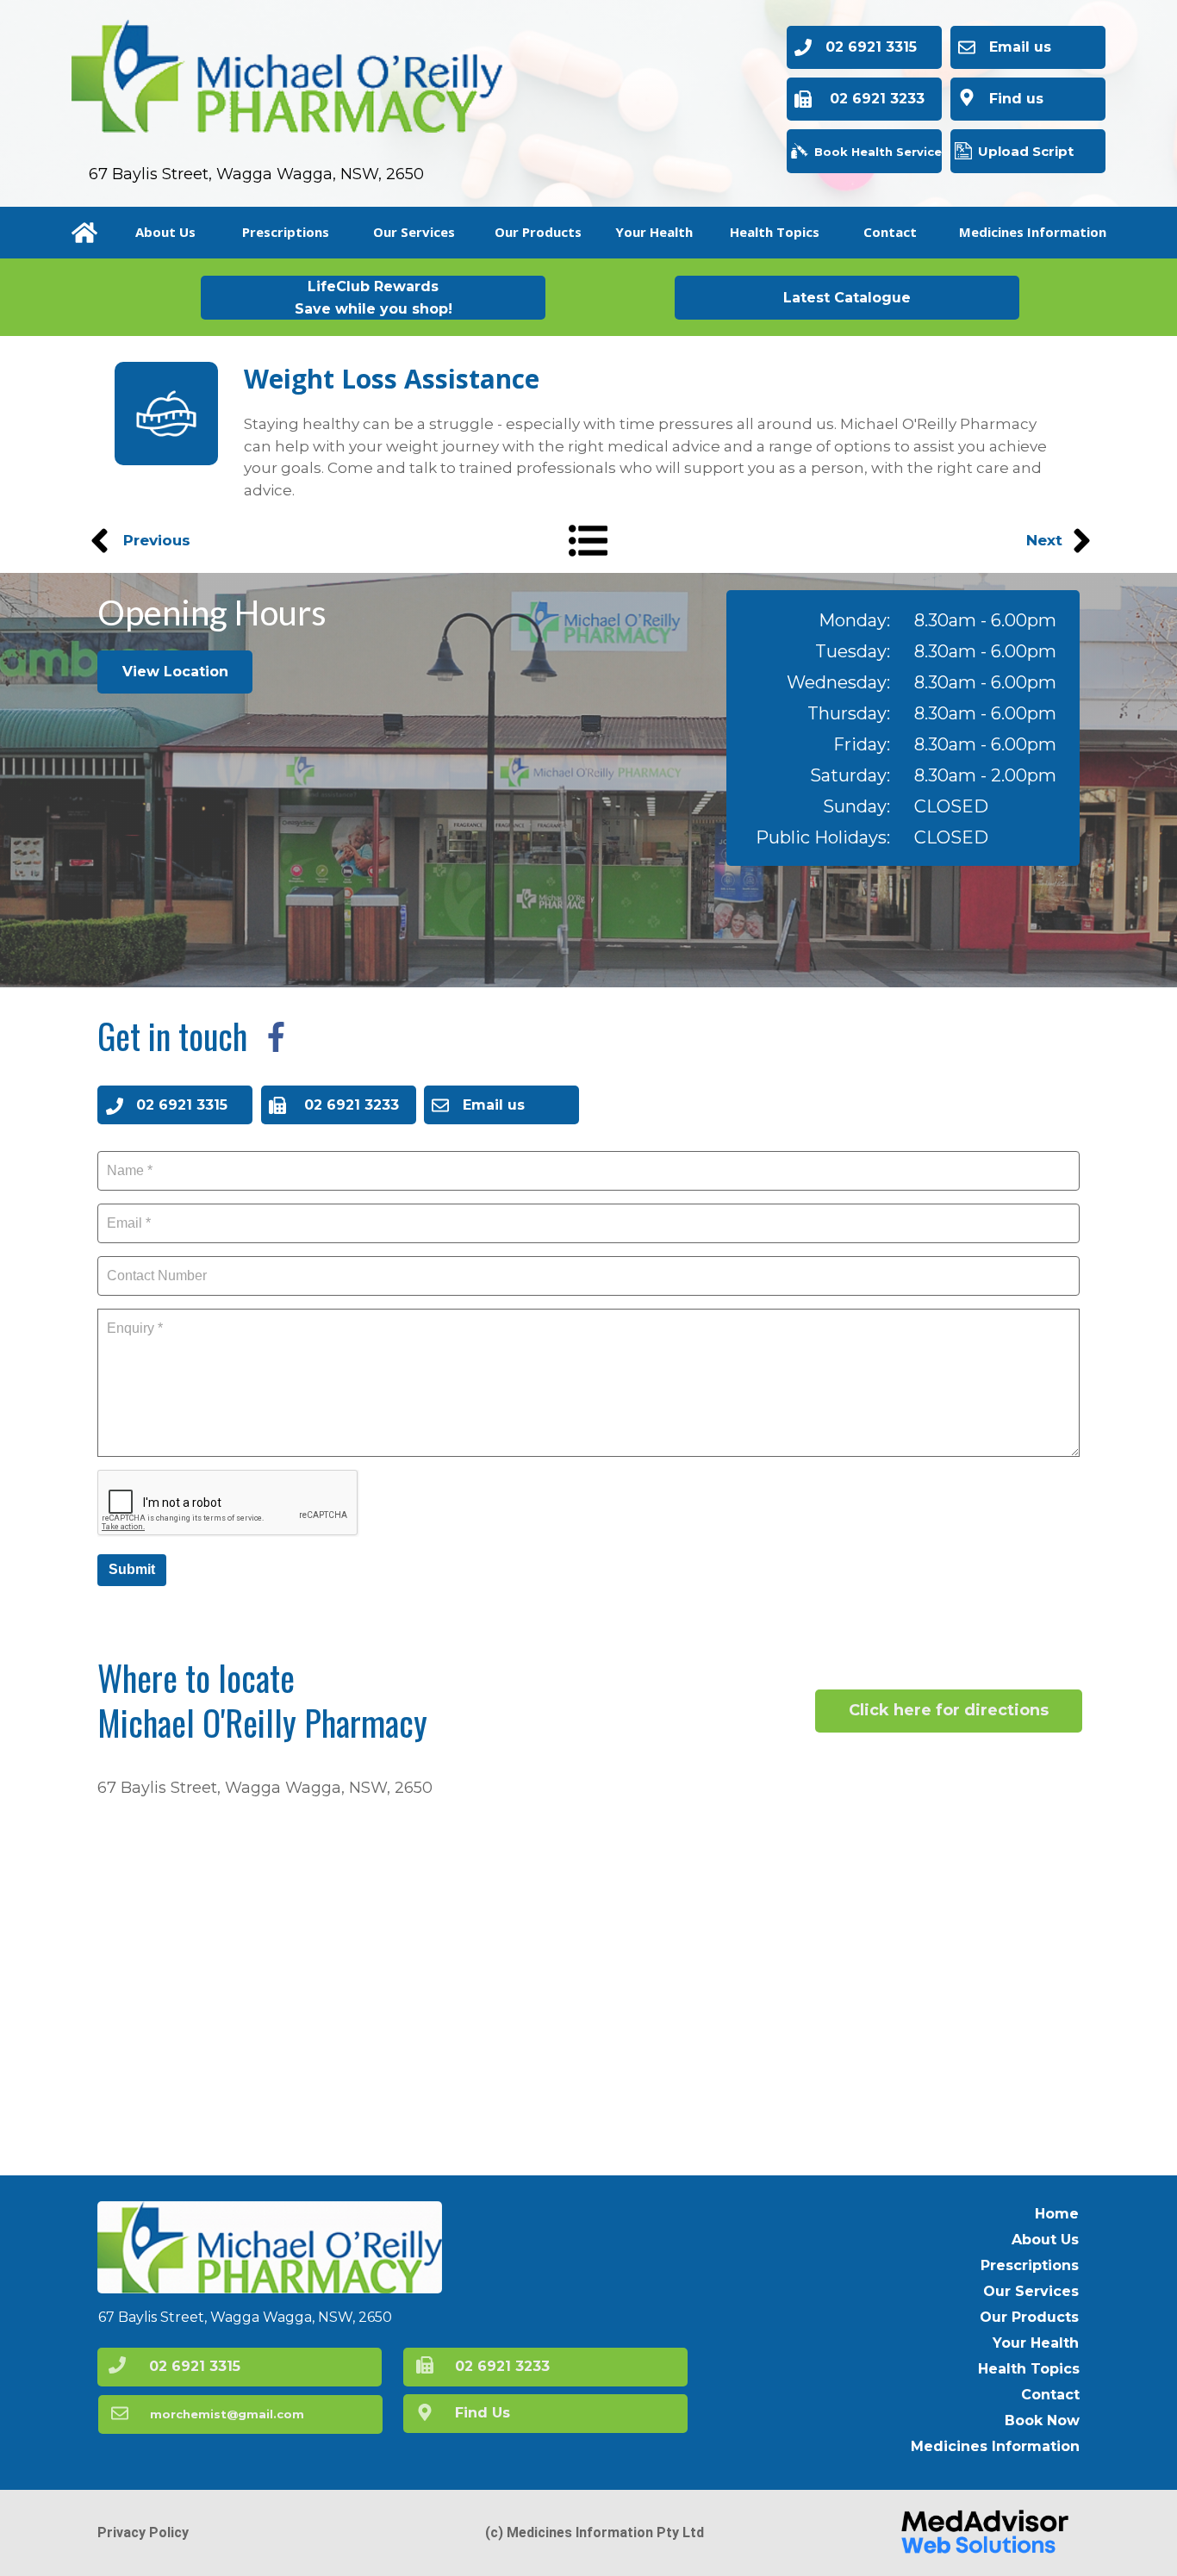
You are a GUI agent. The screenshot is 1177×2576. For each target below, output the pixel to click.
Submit (132, 1569)
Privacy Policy (143, 2532)
